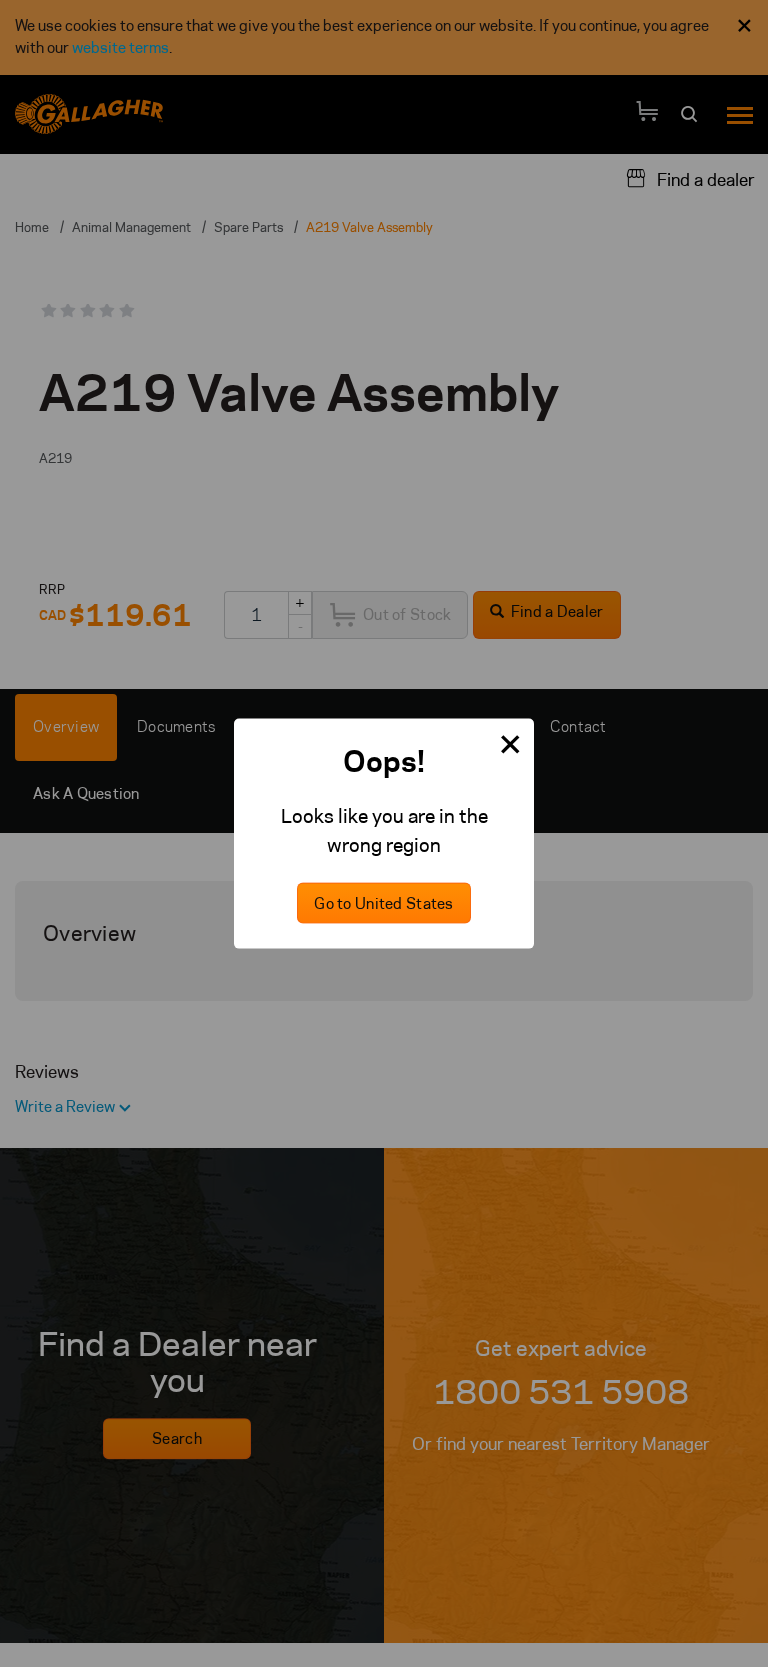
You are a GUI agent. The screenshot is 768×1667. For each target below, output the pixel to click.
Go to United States (383, 903)
